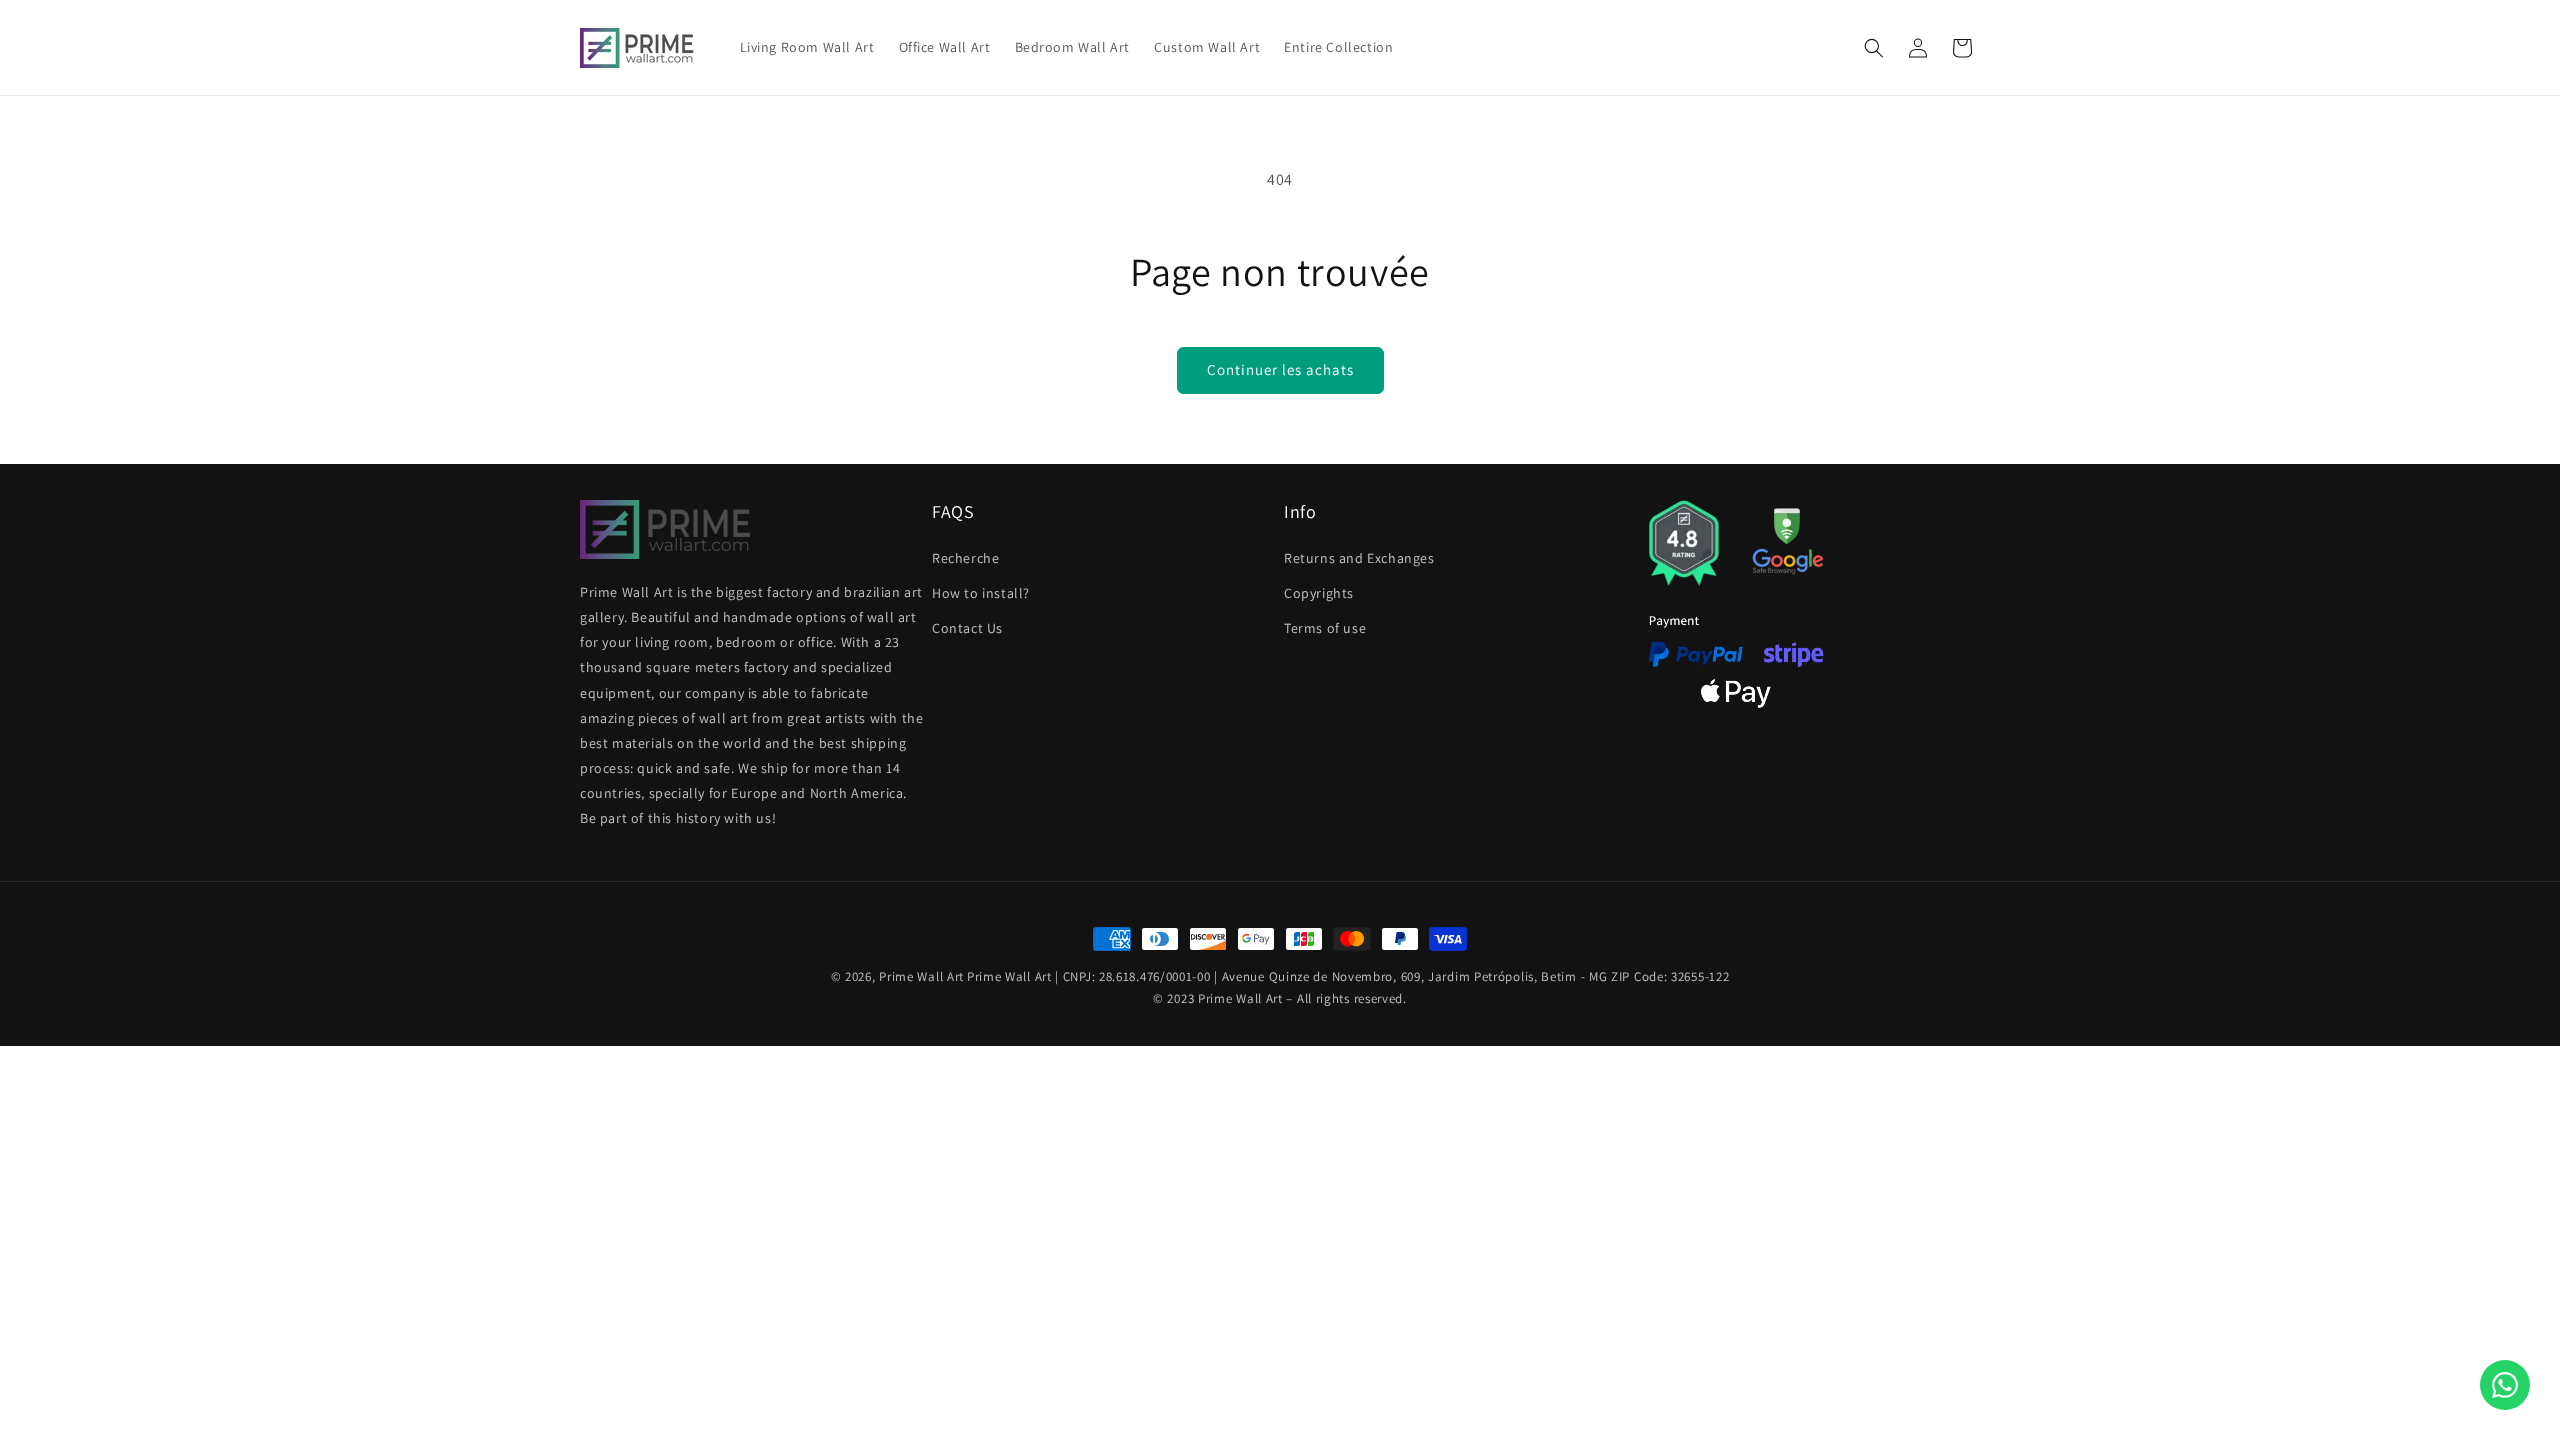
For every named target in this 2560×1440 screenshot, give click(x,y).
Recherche (965, 557)
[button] (1874, 48)
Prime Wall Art (921, 976)
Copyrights (1319, 592)
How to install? (981, 592)
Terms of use (1325, 628)
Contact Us (967, 628)
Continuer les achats (1280, 369)
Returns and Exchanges (1359, 557)
